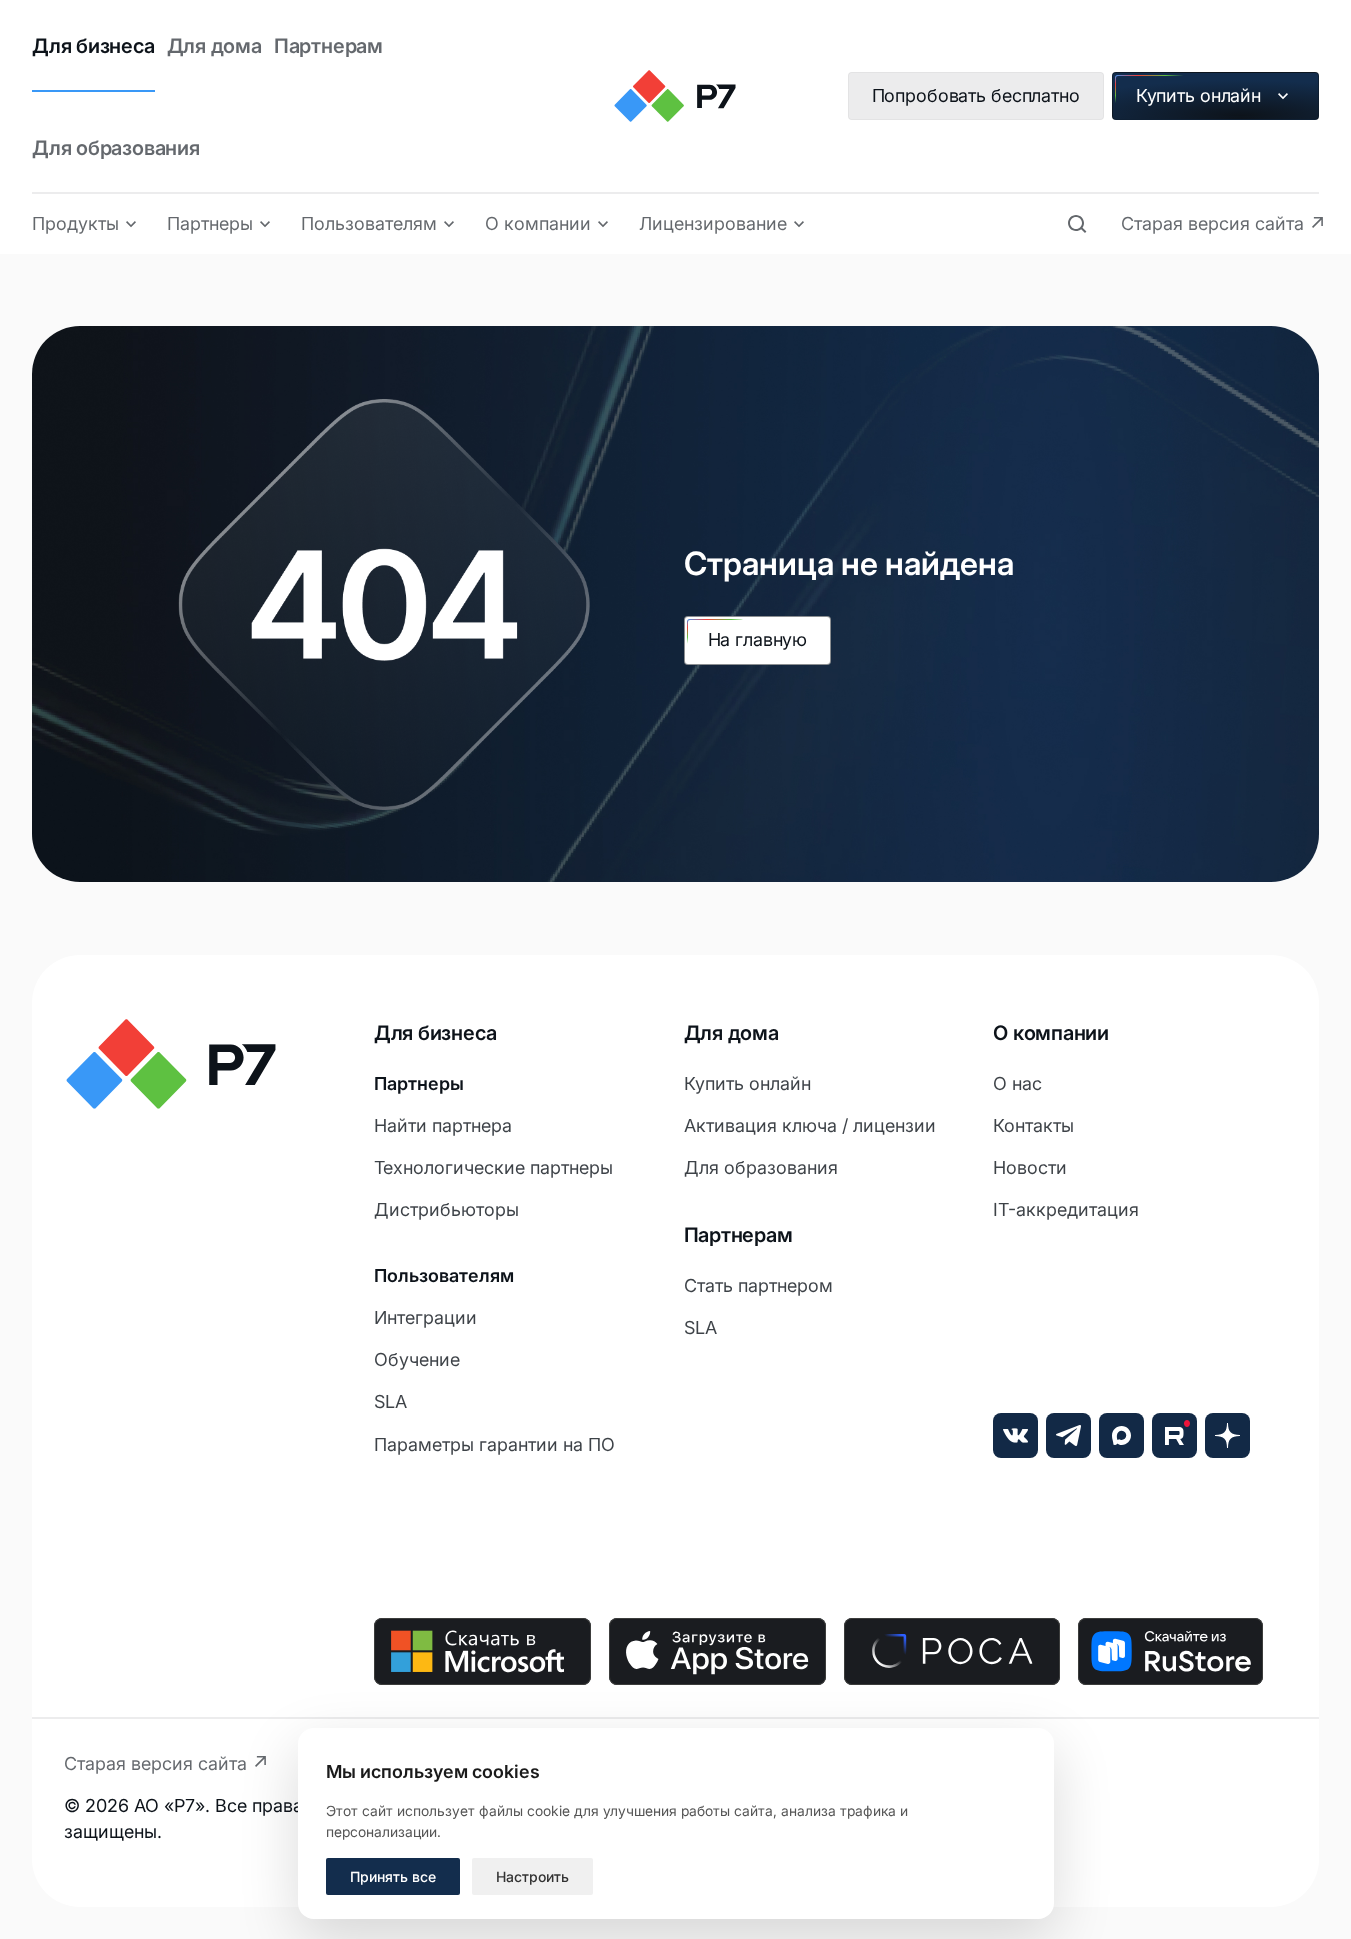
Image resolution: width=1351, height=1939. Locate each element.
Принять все (393, 1876)
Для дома (214, 46)
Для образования (116, 148)
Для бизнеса (93, 46)
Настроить (532, 1876)
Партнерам (328, 46)
